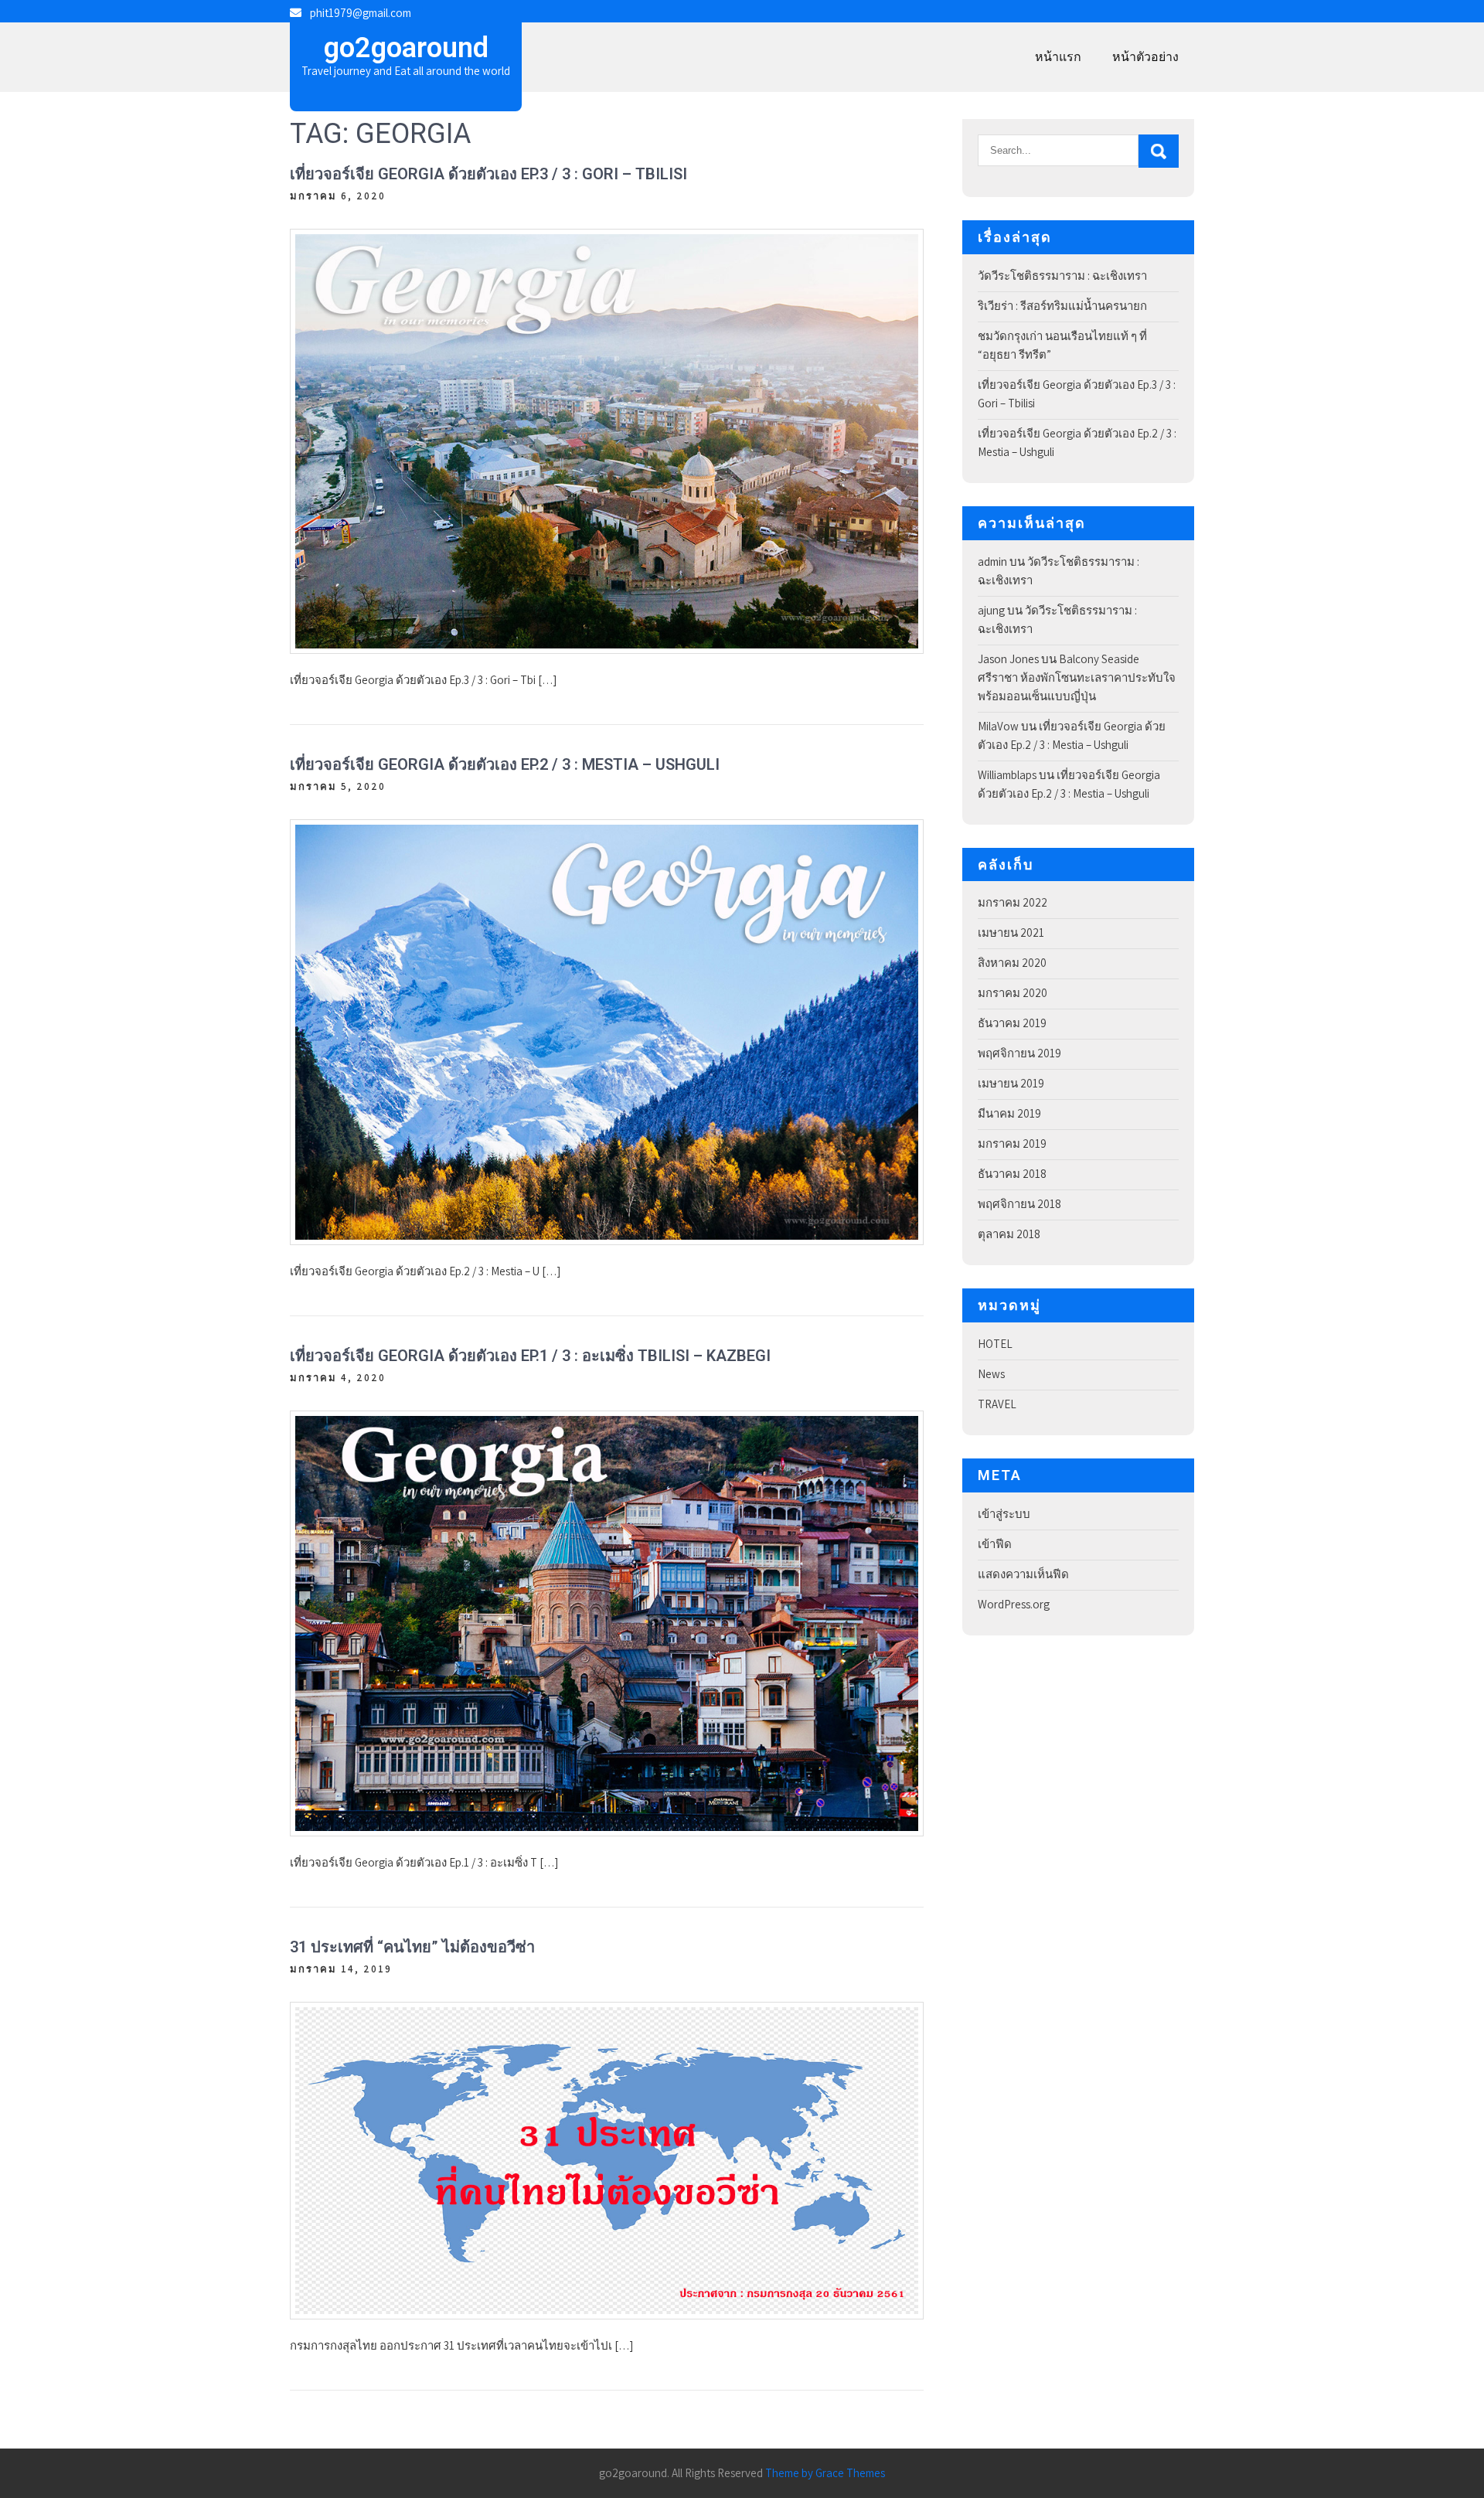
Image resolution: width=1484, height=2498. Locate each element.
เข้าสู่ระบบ (1004, 1514)
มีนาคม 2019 (1009, 1113)
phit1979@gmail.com (361, 13)
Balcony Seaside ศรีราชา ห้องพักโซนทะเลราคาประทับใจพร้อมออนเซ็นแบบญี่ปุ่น (1077, 677)
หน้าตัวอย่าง (1145, 57)
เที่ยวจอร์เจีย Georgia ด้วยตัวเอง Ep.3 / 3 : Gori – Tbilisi (488, 174)
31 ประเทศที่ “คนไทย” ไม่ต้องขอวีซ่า (412, 1947)
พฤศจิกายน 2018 (1019, 1204)
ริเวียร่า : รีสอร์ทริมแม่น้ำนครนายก (1062, 306)
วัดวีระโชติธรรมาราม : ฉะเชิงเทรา (1062, 276)
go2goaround (406, 48)
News (991, 1374)
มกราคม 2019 (1012, 1143)
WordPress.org (1014, 1604)
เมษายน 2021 (1011, 932)
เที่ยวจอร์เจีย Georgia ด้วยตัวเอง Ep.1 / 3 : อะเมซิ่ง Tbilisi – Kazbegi (530, 1356)
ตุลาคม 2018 (1009, 1234)
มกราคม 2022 (1013, 902)
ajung (991, 610)
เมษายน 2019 (1011, 1083)
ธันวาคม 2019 (1012, 1023)
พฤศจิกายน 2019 (1019, 1053)
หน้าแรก (1058, 57)
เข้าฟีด (995, 1544)
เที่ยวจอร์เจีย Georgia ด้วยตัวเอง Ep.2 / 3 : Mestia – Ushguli (505, 764)
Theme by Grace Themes (825, 2473)
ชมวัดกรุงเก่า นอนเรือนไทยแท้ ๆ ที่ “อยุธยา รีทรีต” (1062, 345)
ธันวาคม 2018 (1012, 1174)
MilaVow (998, 726)
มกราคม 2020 (1013, 993)
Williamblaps (1007, 775)
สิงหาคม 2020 (1012, 963)
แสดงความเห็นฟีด (1023, 1574)
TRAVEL (997, 1404)
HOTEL (995, 1344)
